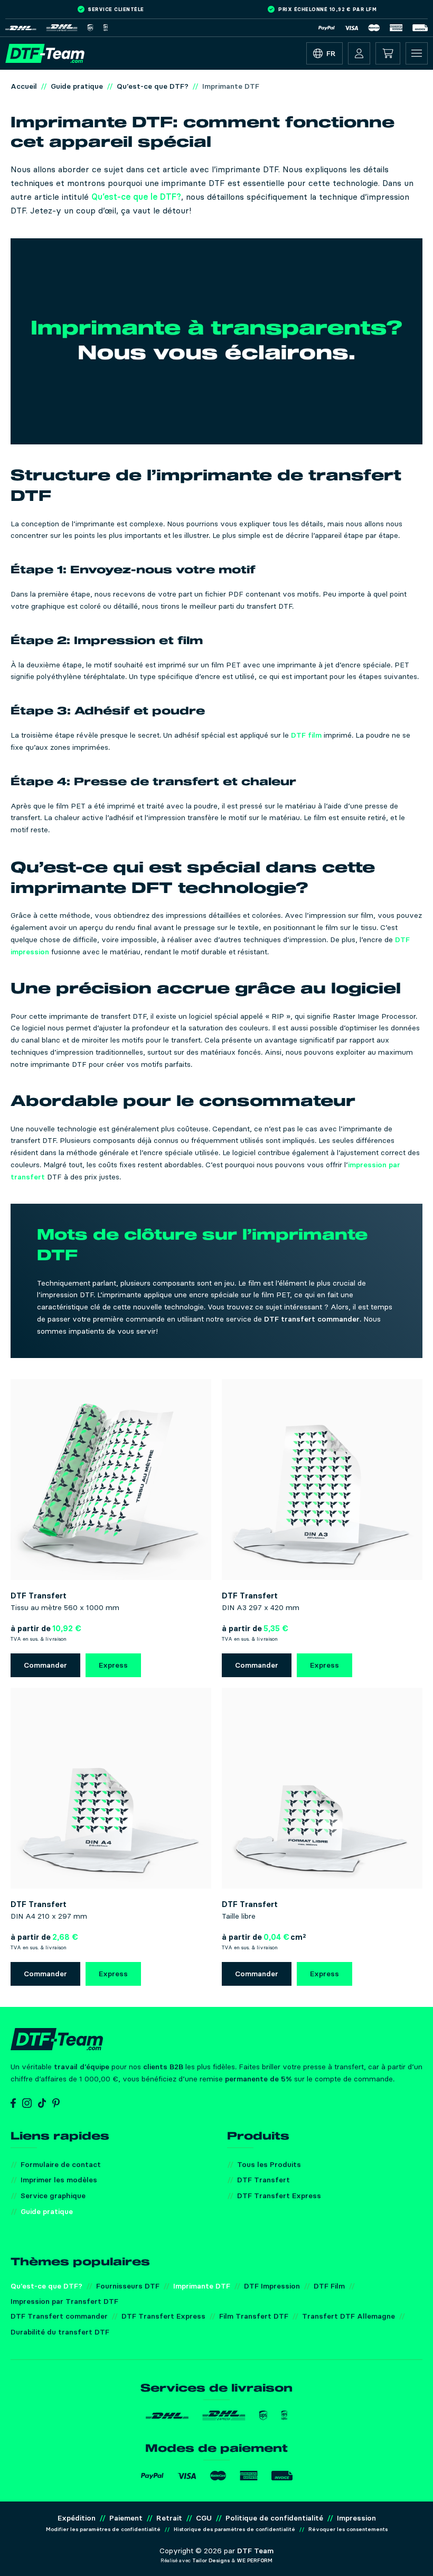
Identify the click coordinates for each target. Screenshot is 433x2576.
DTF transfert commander (312, 1319)
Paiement (126, 2518)
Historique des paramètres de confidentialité (234, 2529)
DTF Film (329, 2286)
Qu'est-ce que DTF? (46, 2286)
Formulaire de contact (61, 2164)
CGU (204, 2518)
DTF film (306, 735)
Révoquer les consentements (348, 2529)
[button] (359, 53)
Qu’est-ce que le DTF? (136, 197)
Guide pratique (47, 2211)
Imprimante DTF (202, 2286)
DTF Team (255, 2551)
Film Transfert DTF (254, 2316)
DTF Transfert (263, 2180)
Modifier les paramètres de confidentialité (103, 2529)
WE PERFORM (255, 2560)
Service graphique (53, 2196)
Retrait (169, 2518)
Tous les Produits (269, 2164)
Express (113, 1665)
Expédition (77, 2518)
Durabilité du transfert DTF (60, 2332)
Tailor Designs (211, 2560)
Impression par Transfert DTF (64, 2301)
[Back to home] (45, 53)
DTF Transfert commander (59, 2316)
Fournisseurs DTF (128, 2286)
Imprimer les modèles (59, 2180)
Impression (356, 2518)
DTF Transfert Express (279, 2196)
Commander (45, 1665)
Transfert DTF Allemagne (349, 2316)
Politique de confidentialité (274, 2518)
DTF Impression (272, 2286)
